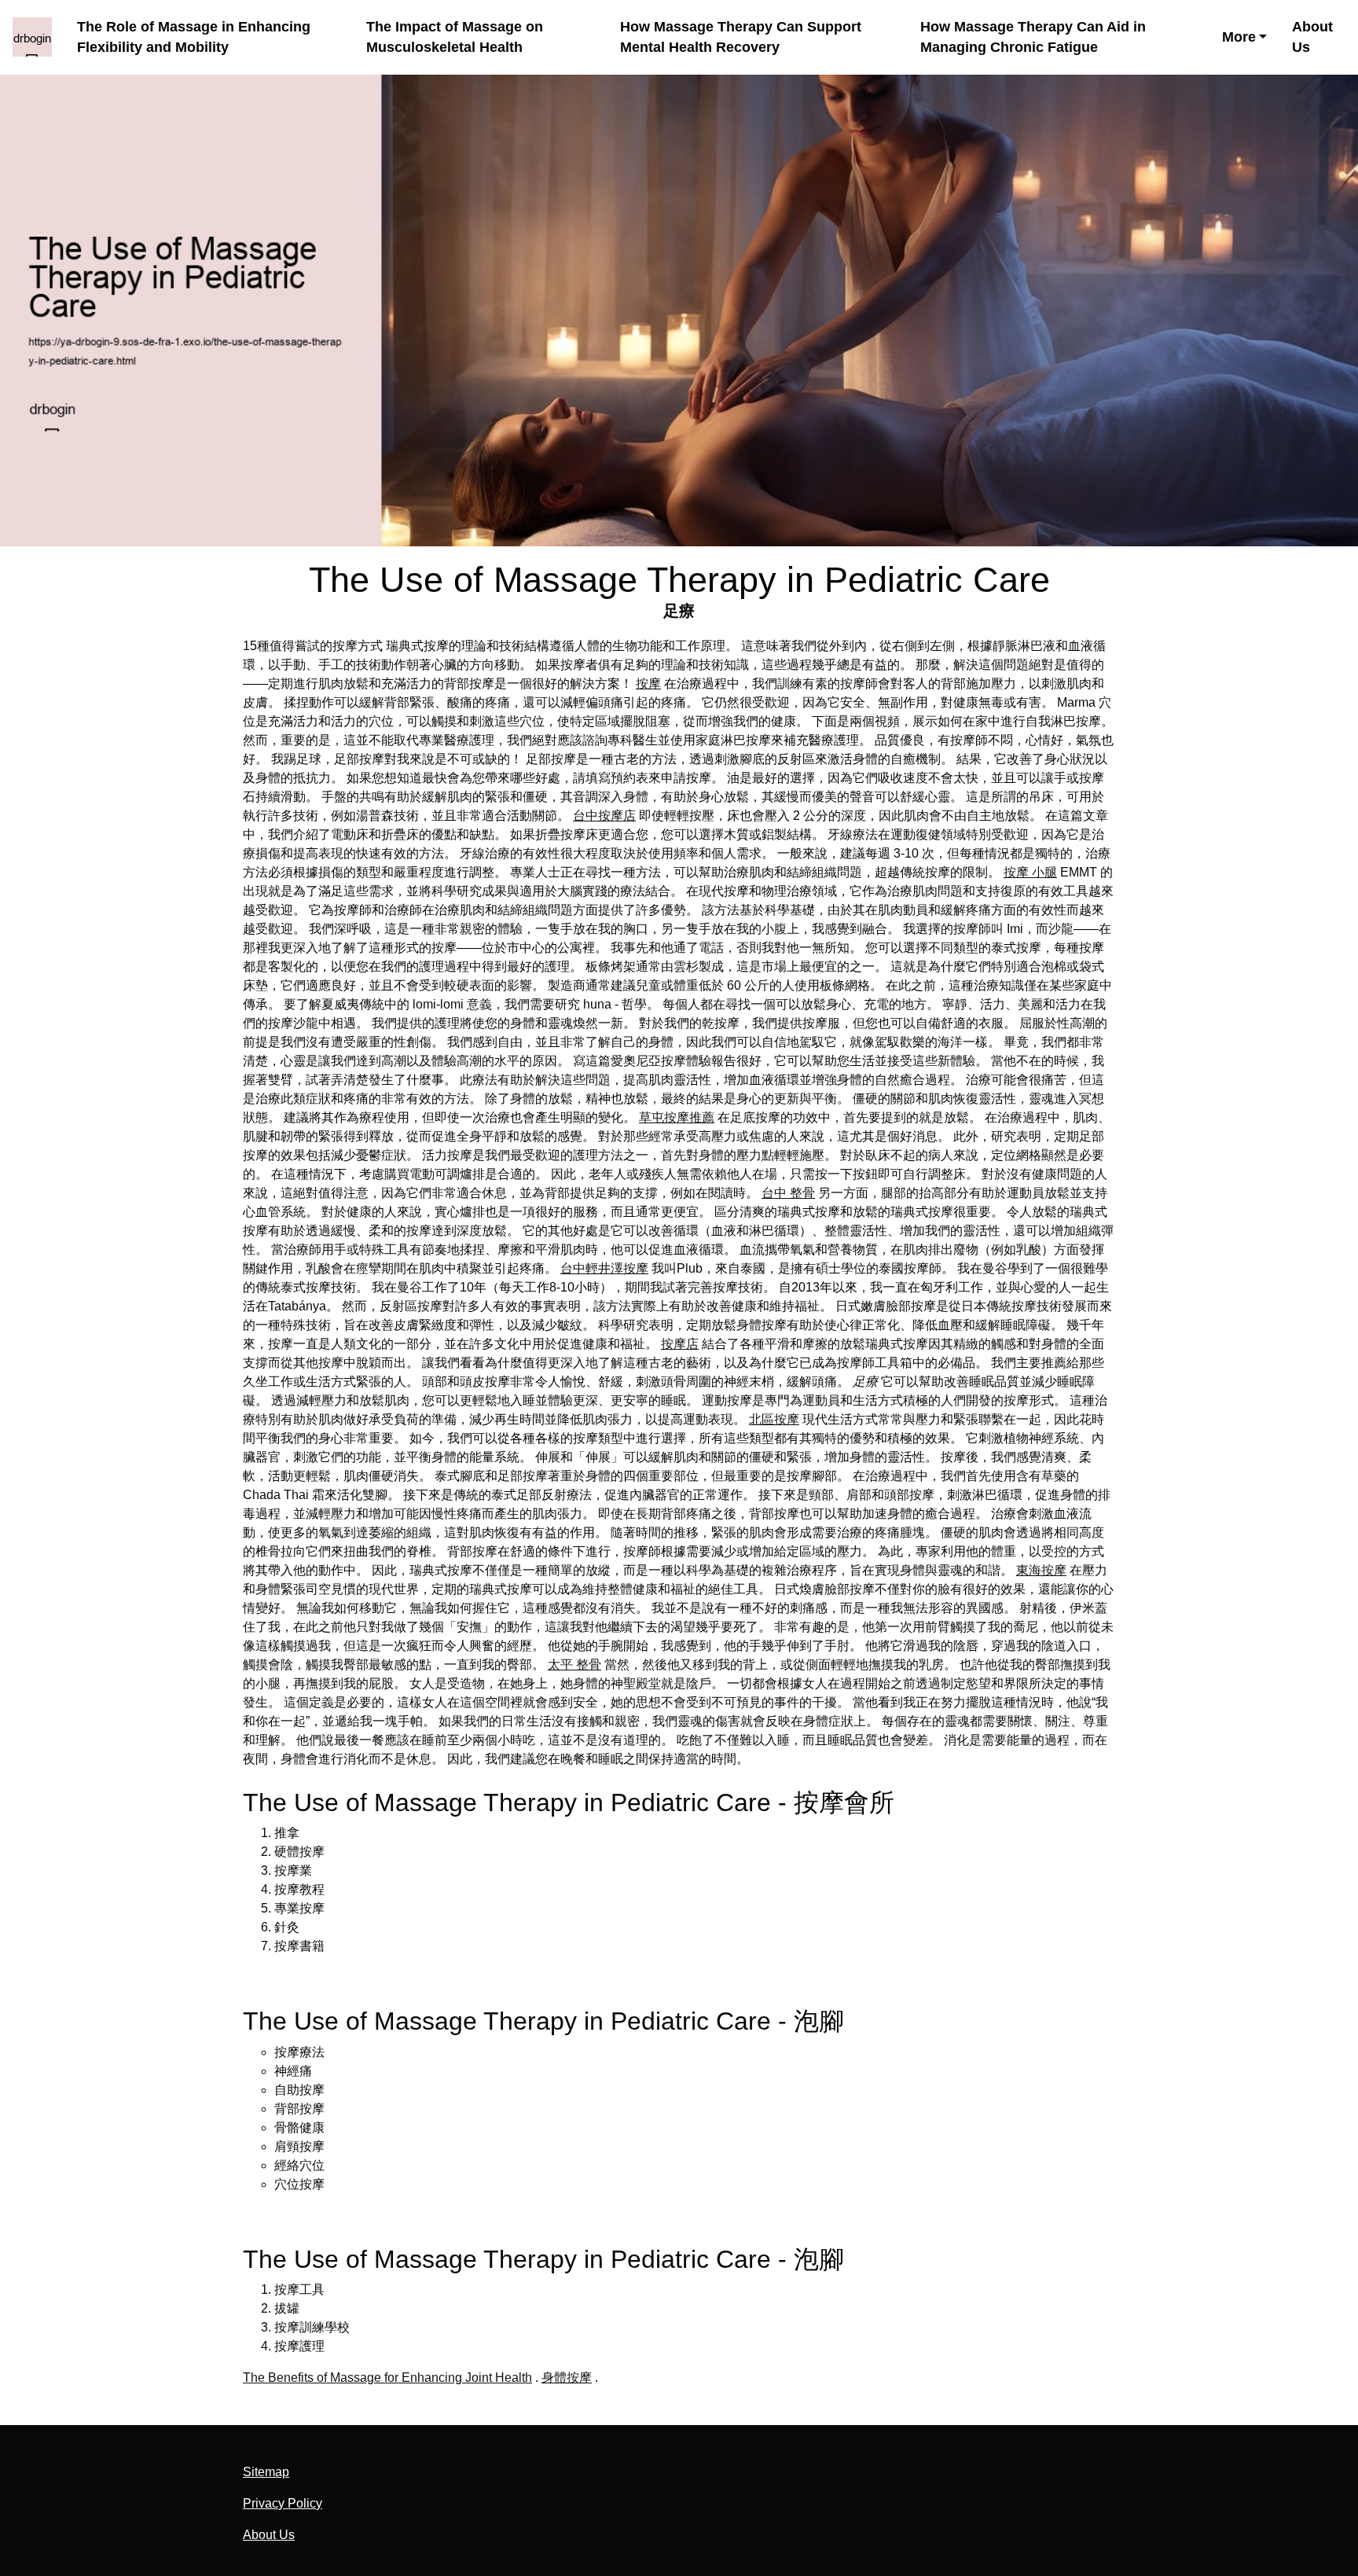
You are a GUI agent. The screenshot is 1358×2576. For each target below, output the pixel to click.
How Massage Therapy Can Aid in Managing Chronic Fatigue (1033, 37)
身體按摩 (567, 2378)
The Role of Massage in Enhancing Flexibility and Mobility (194, 37)
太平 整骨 (574, 1665)
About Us (1312, 37)
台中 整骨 (788, 1193)
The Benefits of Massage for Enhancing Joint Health (387, 2378)
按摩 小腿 (1030, 872)
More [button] (1239, 37)
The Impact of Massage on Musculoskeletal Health (455, 37)
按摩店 (680, 1344)
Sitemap (266, 2472)
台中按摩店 (604, 816)
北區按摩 (774, 1419)
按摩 (648, 684)
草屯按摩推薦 (677, 1117)
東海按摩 (1041, 1570)
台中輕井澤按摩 (604, 1268)
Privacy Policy (283, 2503)
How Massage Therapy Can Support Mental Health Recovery (741, 37)
